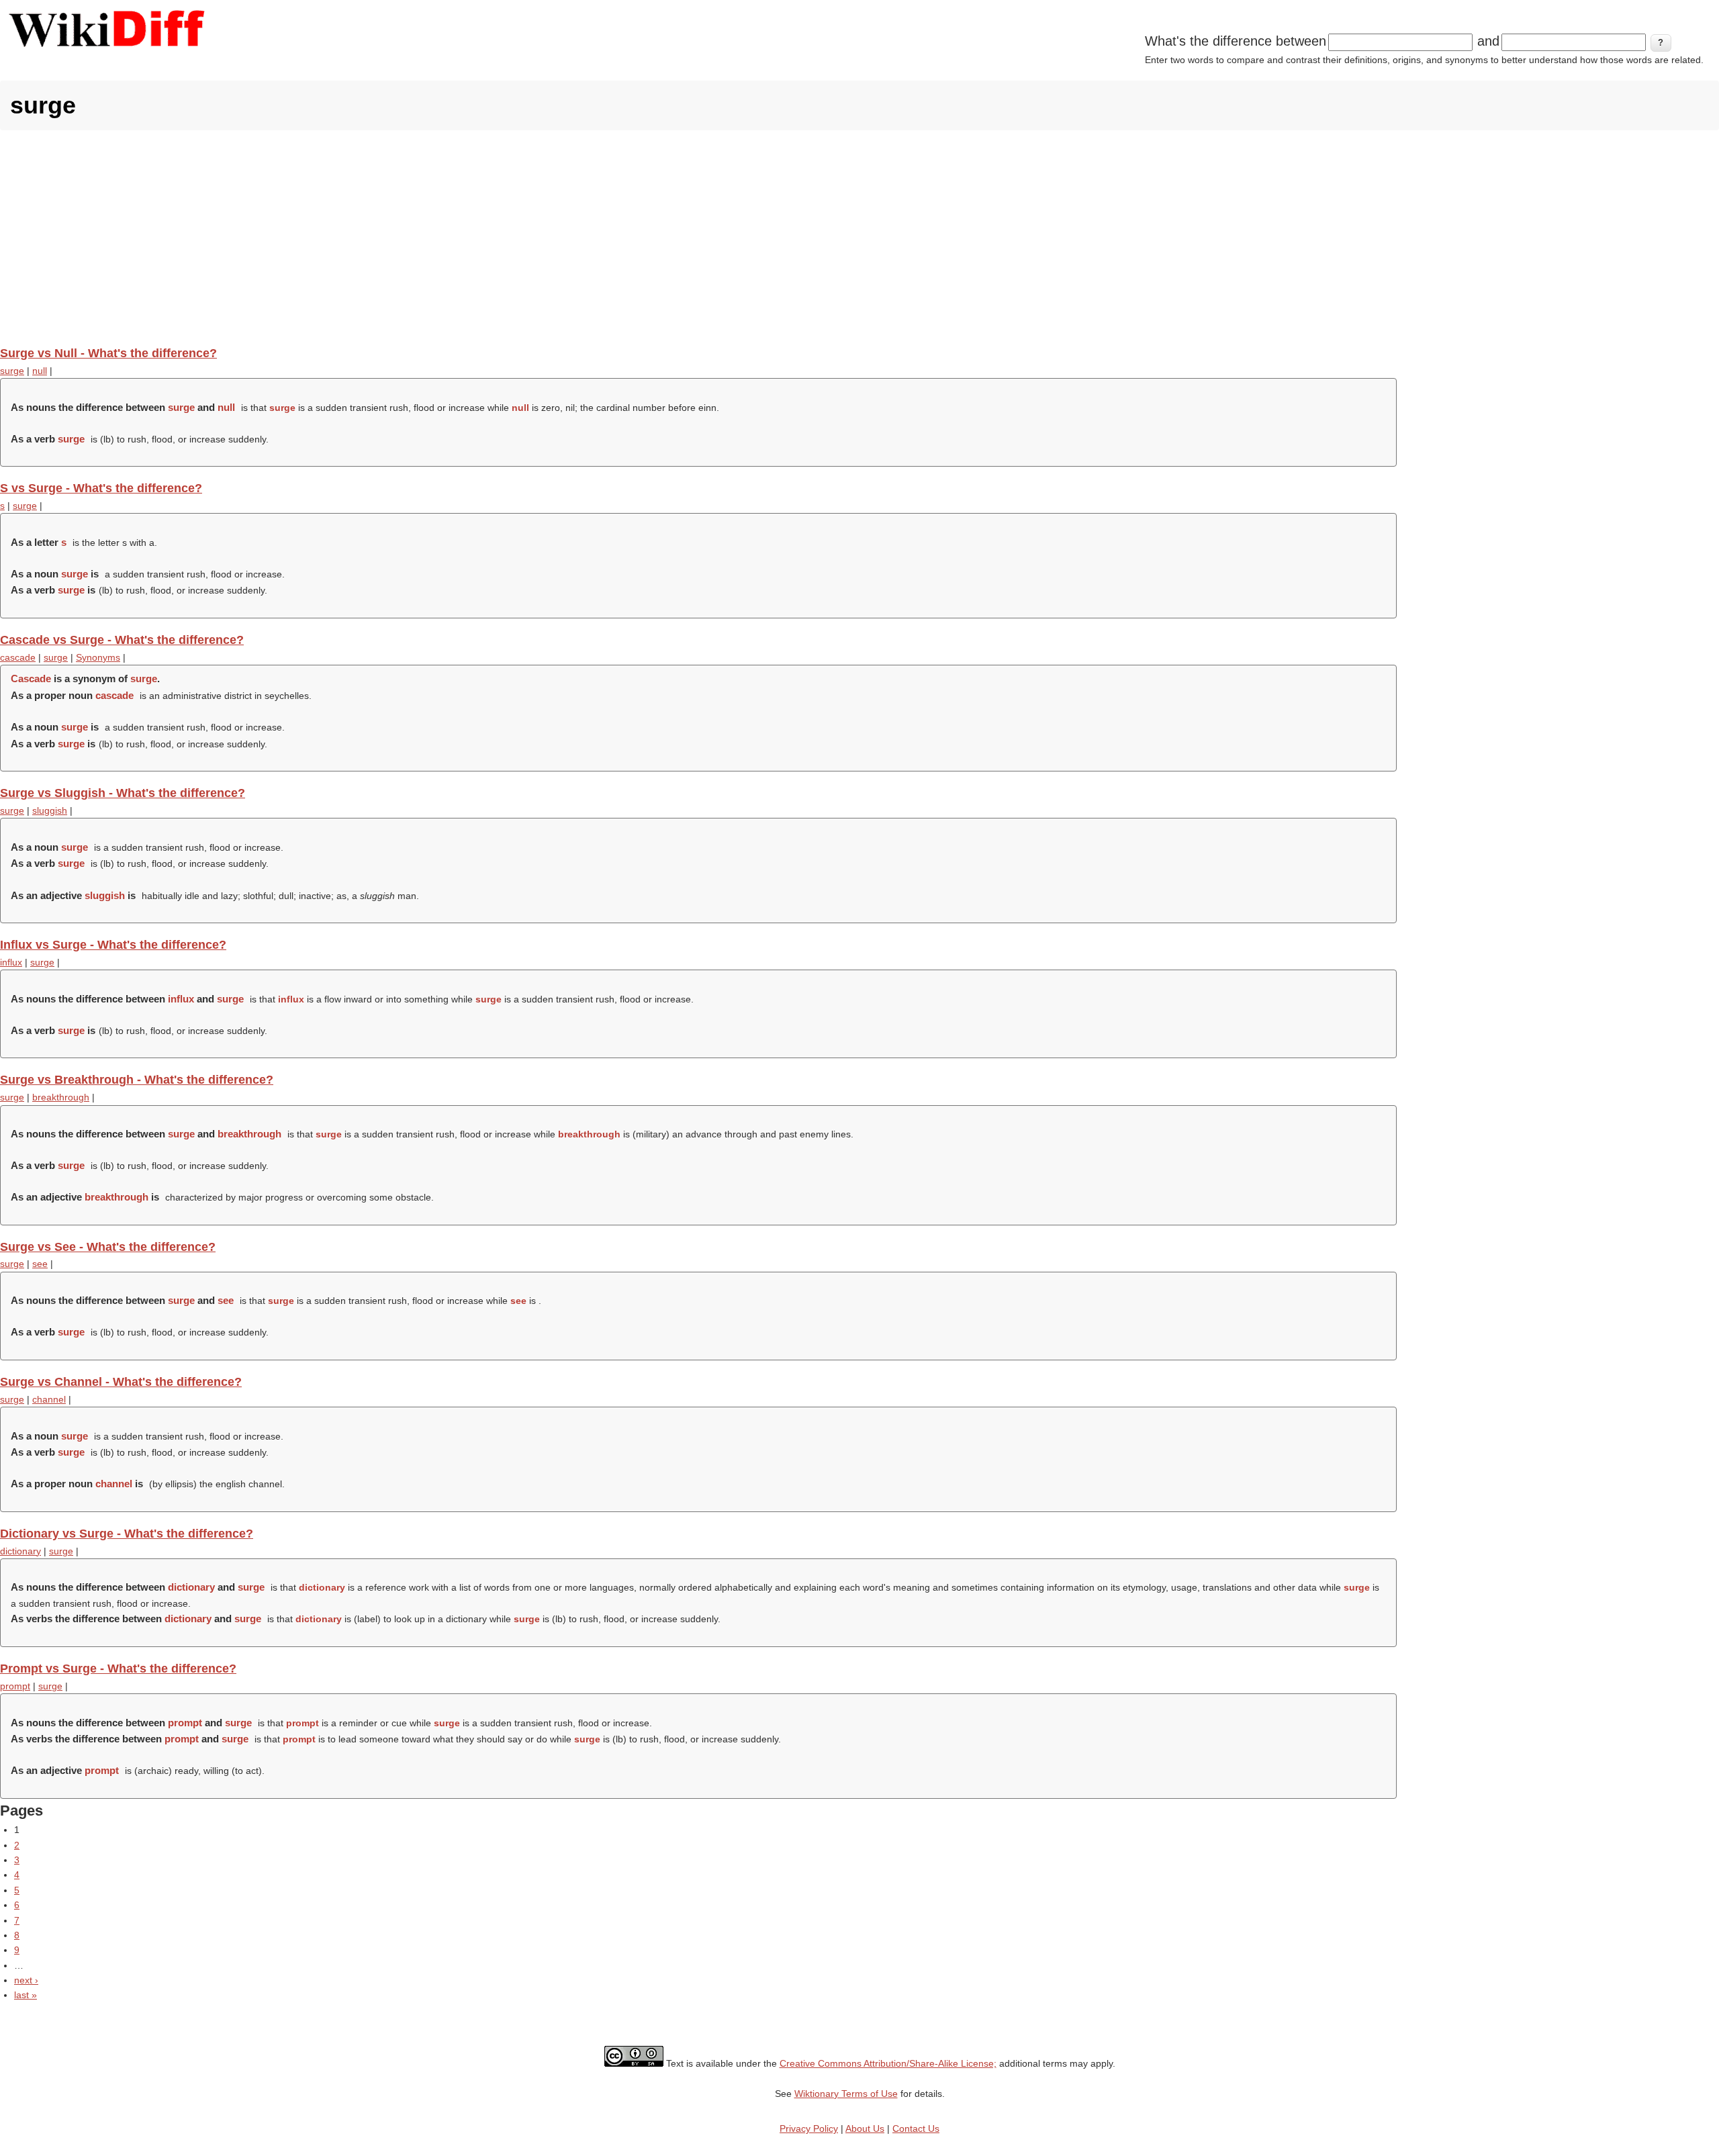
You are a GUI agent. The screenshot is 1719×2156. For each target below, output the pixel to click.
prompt (15, 1686)
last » (26, 1995)
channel (49, 1399)
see (40, 1264)
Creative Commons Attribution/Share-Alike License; (888, 2063)
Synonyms (98, 657)
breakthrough (61, 1097)
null (40, 371)
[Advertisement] (859, 238)
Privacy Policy (809, 2128)
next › (26, 1980)
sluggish (50, 810)
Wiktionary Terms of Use (846, 2094)
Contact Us (916, 2128)
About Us (865, 2128)
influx (11, 962)
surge (12, 371)
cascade (18, 657)
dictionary (20, 1551)
